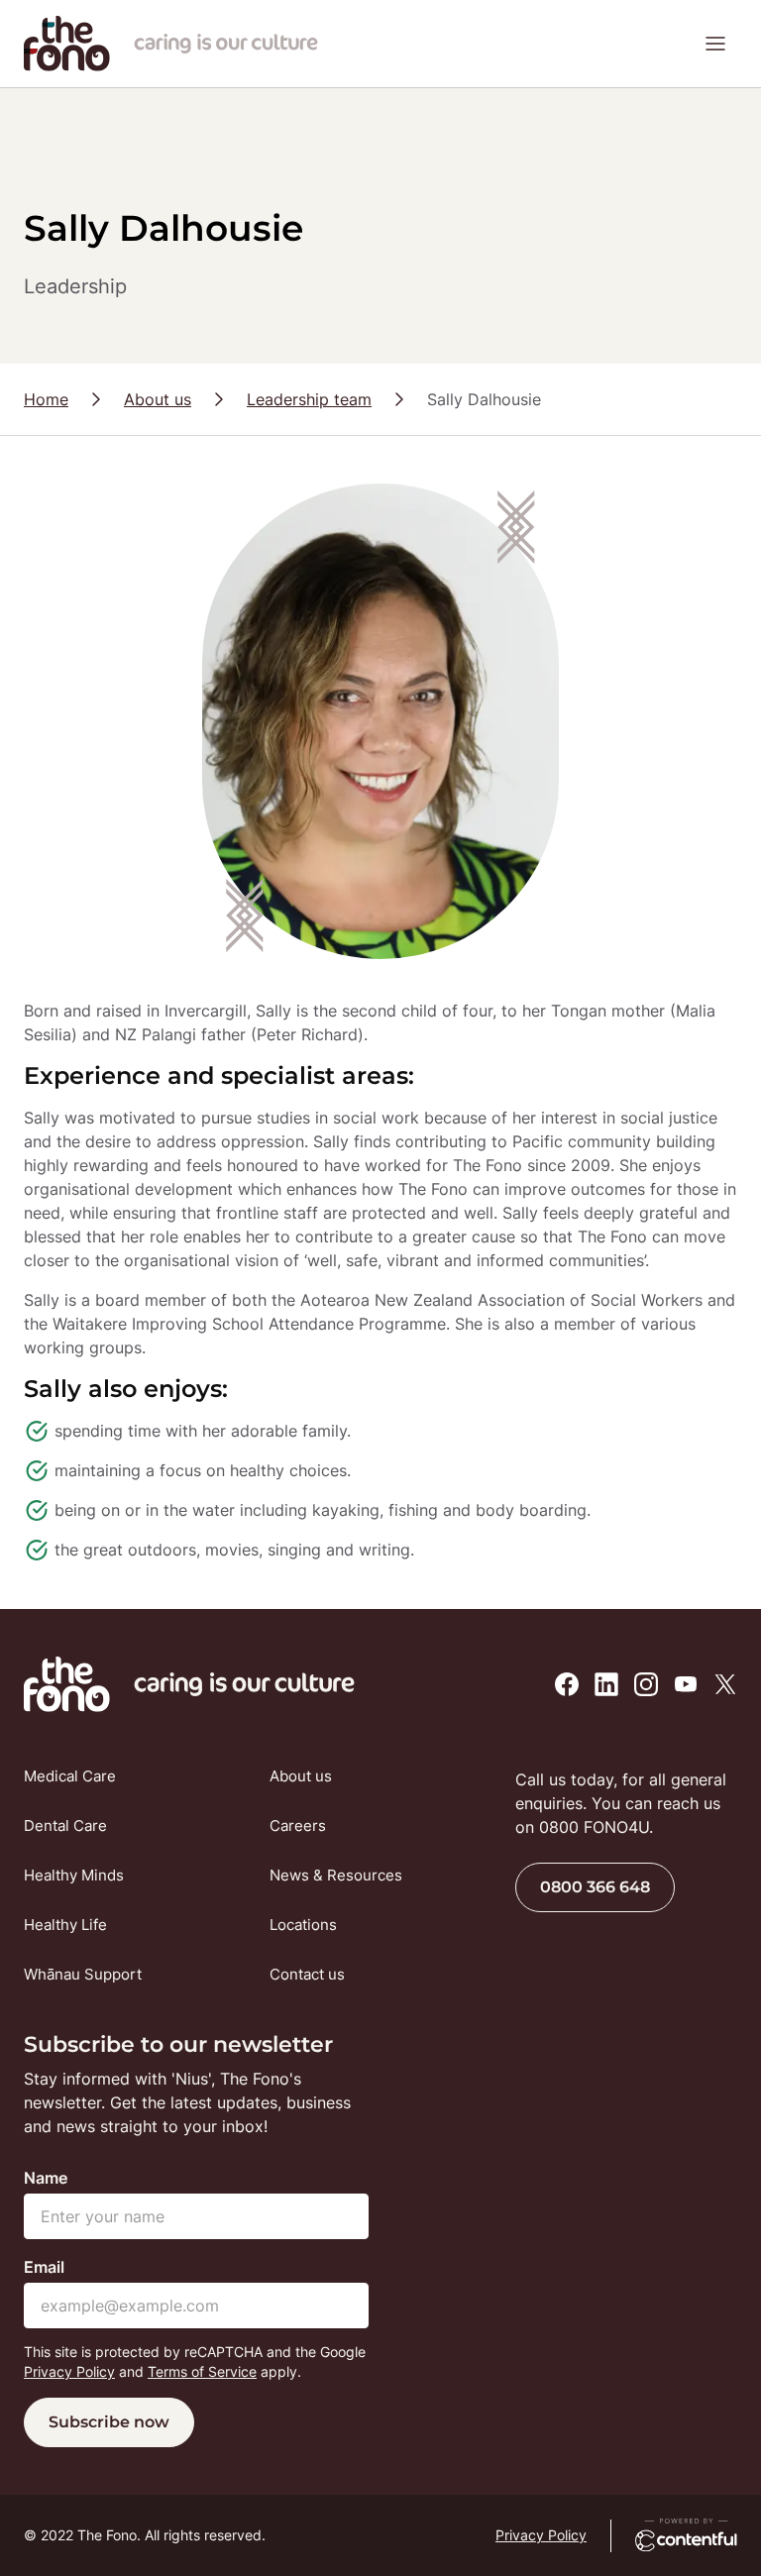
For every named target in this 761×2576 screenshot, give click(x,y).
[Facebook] (567, 1684)
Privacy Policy (69, 2371)
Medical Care (70, 1776)
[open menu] (715, 44)
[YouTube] (686, 1684)
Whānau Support (83, 1974)
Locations (303, 1925)
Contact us (307, 1974)
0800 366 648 (595, 1887)
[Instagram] (646, 1684)
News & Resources (336, 1875)
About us (158, 399)
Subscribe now (109, 2422)
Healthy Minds (74, 1875)
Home (46, 399)
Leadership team (309, 399)
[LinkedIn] (606, 1684)
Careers (298, 1825)
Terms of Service (202, 2371)
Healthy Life (65, 1925)
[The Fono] (67, 65)
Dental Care (65, 1825)
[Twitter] (725, 1684)
